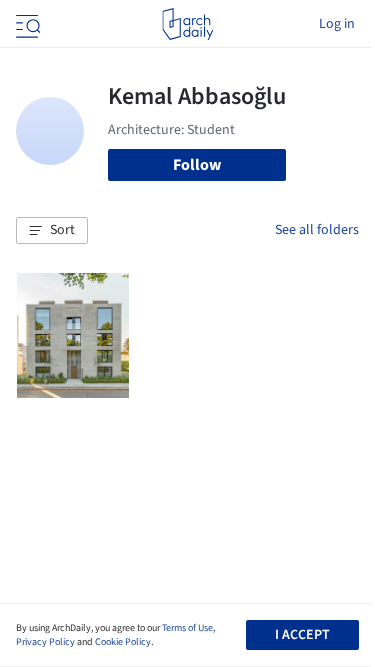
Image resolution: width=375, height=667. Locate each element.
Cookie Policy (123, 642)
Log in (337, 24)
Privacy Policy (45, 642)
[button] (52, 231)
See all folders (317, 230)
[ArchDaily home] (187, 24)
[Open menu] (26, 24)
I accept (302, 635)
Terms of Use (187, 628)
